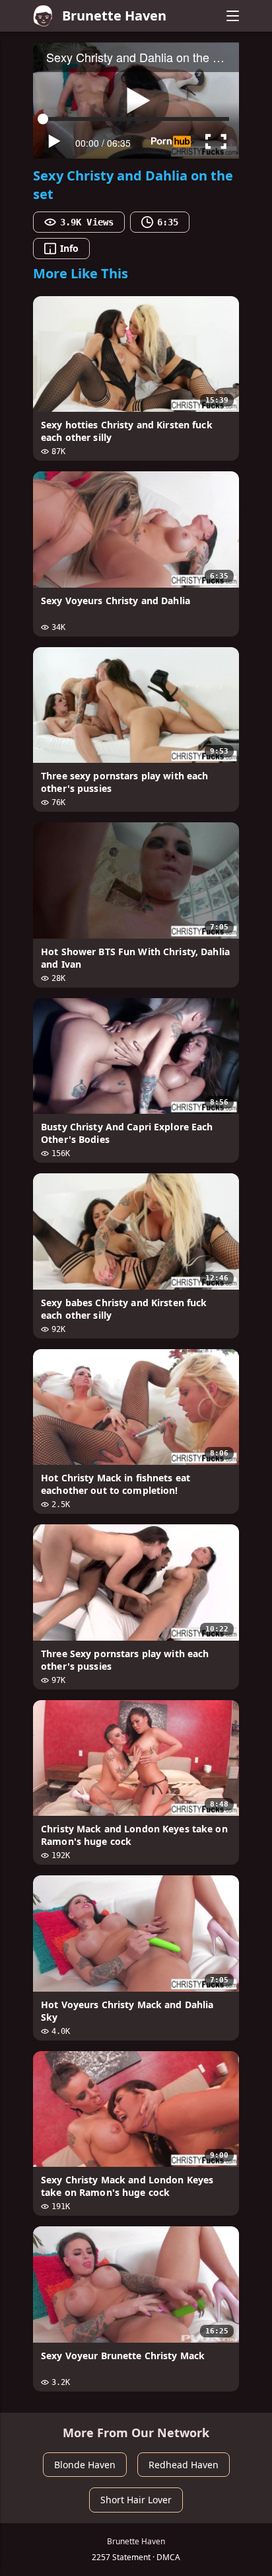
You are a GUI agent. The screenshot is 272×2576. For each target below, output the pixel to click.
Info (69, 248)
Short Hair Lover (136, 2500)
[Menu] (232, 16)
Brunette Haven (114, 16)
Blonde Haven (85, 2465)
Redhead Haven (184, 2465)
